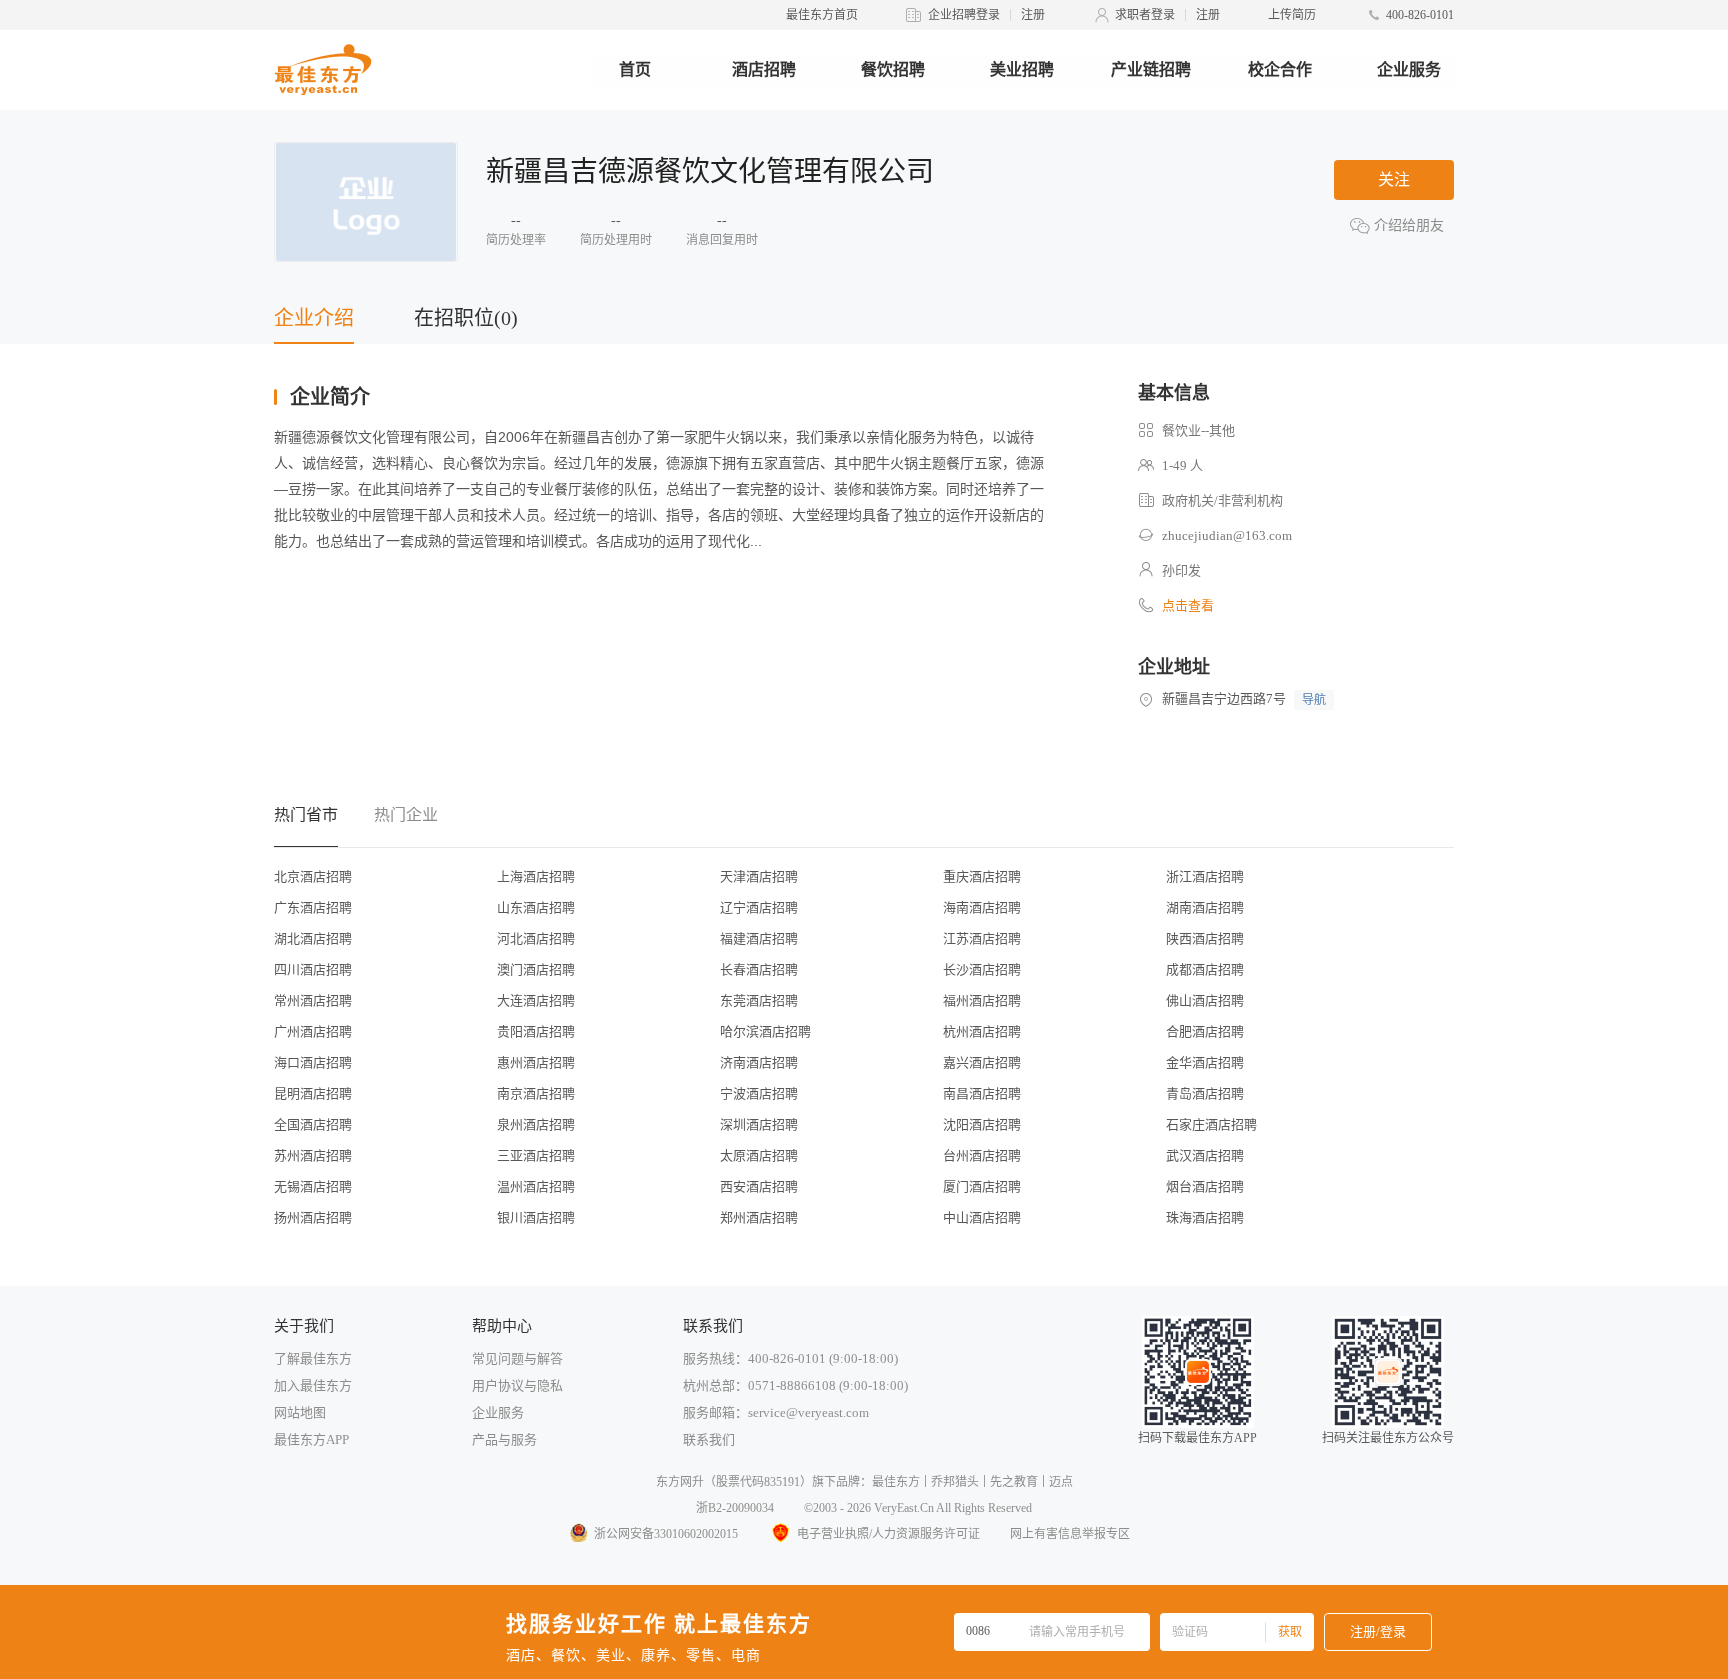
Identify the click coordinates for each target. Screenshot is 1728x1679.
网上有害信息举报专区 (1070, 1534)
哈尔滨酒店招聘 (765, 1031)
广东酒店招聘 (313, 907)
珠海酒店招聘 (1205, 1217)
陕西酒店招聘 (1205, 938)
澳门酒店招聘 (536, 969)
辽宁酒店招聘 (759, 907)
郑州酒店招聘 (759, 1217)
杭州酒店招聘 (982, 1031)
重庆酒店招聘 (982, 876)
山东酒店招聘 (536, 907)
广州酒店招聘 (313, 1031)
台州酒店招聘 (982, 1155)
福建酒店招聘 (759, 938)
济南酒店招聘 (759, 1062)
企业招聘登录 (964, 15)
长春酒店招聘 (759, 969)
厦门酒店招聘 (982, 1186)
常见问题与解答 (517, 1358)
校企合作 (1280, 69)
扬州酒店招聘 (313, 1217)
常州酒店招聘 (313, 1000)
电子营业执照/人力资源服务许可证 (888, 1534)
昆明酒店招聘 (313, 1093)
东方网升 (680, 1482)
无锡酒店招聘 (313, 1186)
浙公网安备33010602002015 (666, 1534)
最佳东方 (896, 1482)
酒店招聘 (764, 69)
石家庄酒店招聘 (1211, 1124)
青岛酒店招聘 (1205, 1093)
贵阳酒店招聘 (536, 1031)
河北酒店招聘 (536, 938)
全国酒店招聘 (313, 1124)
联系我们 (709, 1439)
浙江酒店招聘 (1205, 876)
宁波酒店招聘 (759, 1093)
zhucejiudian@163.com (1227, 535)
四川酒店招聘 (313, 969)
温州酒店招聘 (536, 1186)
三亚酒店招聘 (536, 1155)
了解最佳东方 (313, 1358)
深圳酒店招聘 (759, 1124)
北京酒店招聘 (313, 876)
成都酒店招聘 (1205, 969)
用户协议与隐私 (517, 1385)
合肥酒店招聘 (1205, 1031)
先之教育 (1014, 1482)
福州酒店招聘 (982, 1000)
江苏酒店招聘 (982, 938)
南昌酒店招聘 (982, 1093)
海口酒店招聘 (313, 1062)
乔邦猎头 (955, 1482)
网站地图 (300, 1412)
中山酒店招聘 (982, 1217)
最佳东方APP (311, 1439)
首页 (635, 69)
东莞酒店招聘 (759, 1000)
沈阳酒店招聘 (982, 1124)
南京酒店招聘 (536, 1093)
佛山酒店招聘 (1205, 1000)
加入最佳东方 (313, 1385)
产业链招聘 (1151, 69)
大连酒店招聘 (536, 1000)
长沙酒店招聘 (982, 969)
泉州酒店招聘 (536, 1124)
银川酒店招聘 (536, 1217)
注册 (1033, 15)
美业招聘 (1022, 69)
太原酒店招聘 (759, 1155)
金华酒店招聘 (1205, 1062)
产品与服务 (504, 1439)
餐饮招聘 (893, 69)
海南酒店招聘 (982, 907)
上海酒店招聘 (536, 876)
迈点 (1061, 1482)
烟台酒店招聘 (1205, 1186)
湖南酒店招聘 (1205, 907)
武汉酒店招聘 (1205, 1155)
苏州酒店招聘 (313, 1155)
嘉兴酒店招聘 (982, 1062)
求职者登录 (1145, 15)
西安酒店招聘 (759, 1186)
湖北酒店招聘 (313, 938)
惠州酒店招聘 (536, 1062)
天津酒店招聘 (759, 876)
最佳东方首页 (822, 15)
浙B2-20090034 (735, 1508)
